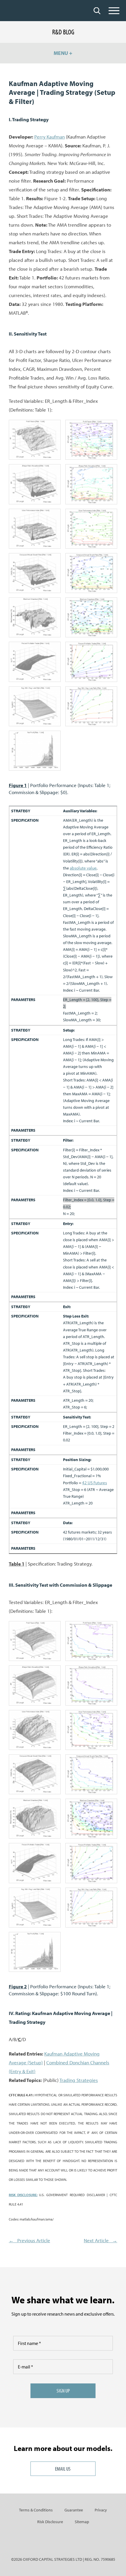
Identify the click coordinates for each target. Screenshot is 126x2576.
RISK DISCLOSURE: (23, 2195)
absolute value (83, 868)
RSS (83, 2542)
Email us (63, 2469)
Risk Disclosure (50, 2522)
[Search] (97, 11)
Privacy (101, 2510)
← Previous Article (29, 2240)
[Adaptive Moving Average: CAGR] (35, 573)
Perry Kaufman (50, 137)
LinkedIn (43, 2542)
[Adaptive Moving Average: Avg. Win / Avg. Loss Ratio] (35, 706)
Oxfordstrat (24, 11)
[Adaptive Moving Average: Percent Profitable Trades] (35, 662)
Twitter (63, 2542)
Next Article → (101, 2240)
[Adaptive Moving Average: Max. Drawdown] (35, 617)
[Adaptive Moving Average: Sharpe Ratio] (35, 484)
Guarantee (74, 2510)
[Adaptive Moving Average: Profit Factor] (35, 440)
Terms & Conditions (36, 2510)
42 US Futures (94, 1483)
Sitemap (82, 2522)
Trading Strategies (79, 2080)
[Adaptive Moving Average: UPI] (35, 529)
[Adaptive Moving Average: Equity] (35, 751)
